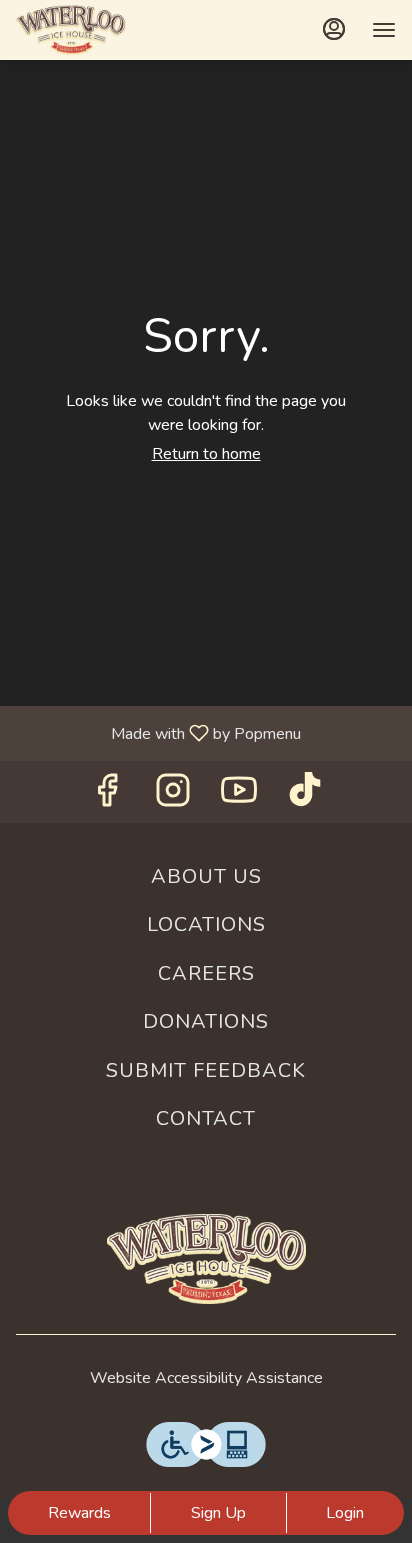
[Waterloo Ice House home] (106, 30)
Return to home (206, 454)
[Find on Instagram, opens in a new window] (173, 796)
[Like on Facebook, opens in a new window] (107, 796)
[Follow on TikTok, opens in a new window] (305, 796)
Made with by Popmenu (158, 732)
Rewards (79, 1513)
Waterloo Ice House (206, 1259)
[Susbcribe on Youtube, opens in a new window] (239, 796)
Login (345, 1513)
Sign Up (218, 1513)
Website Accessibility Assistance (206, 1378)
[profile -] (334, 29)
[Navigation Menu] (384, 30)
